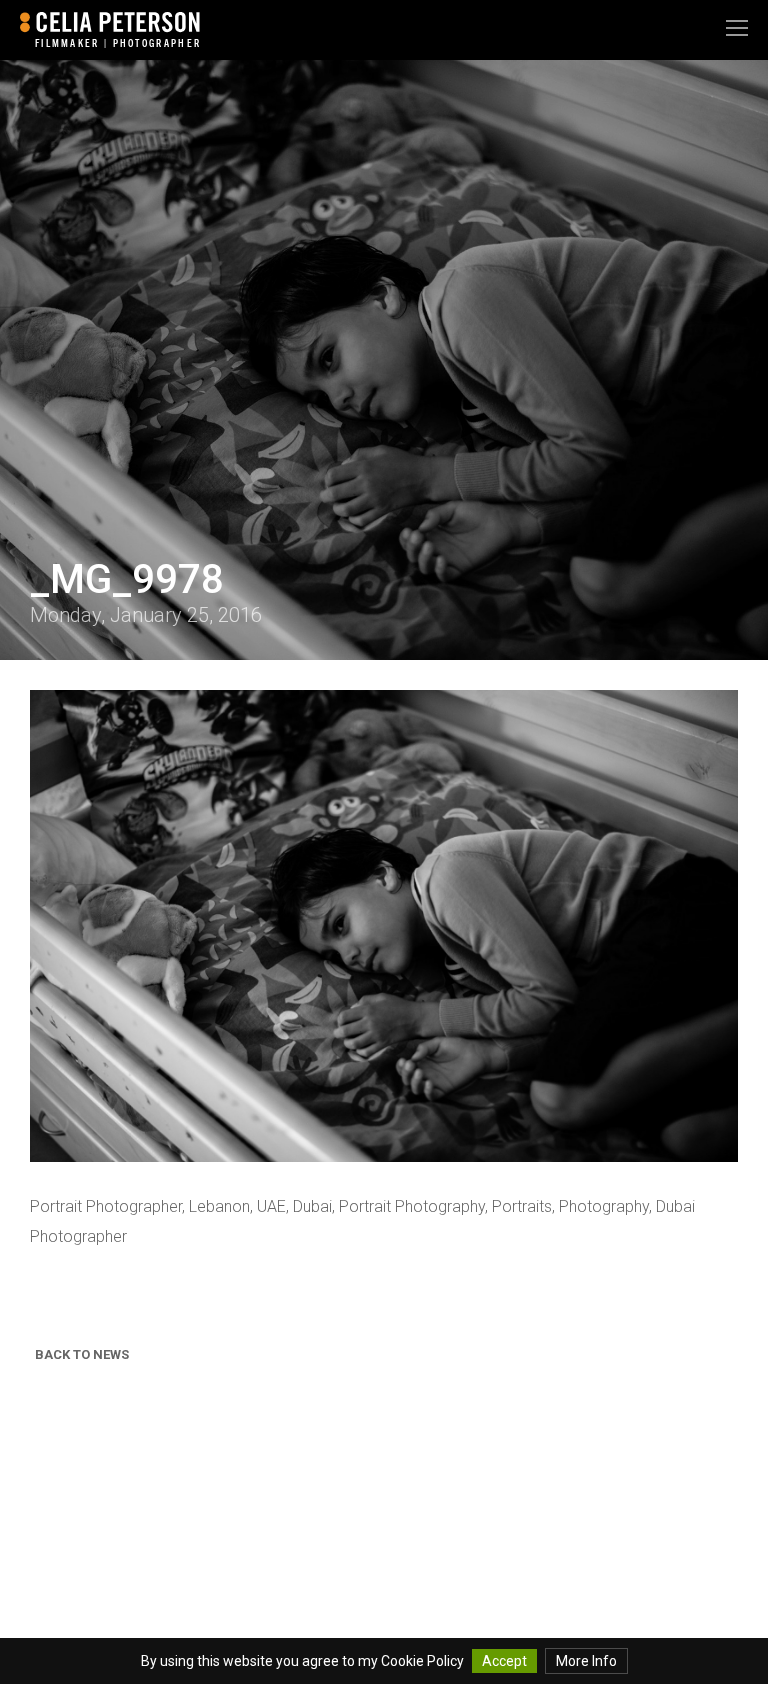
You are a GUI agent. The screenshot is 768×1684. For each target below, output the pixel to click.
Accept (504, 1661)
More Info (586, 1661)
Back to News (82, 1354)
